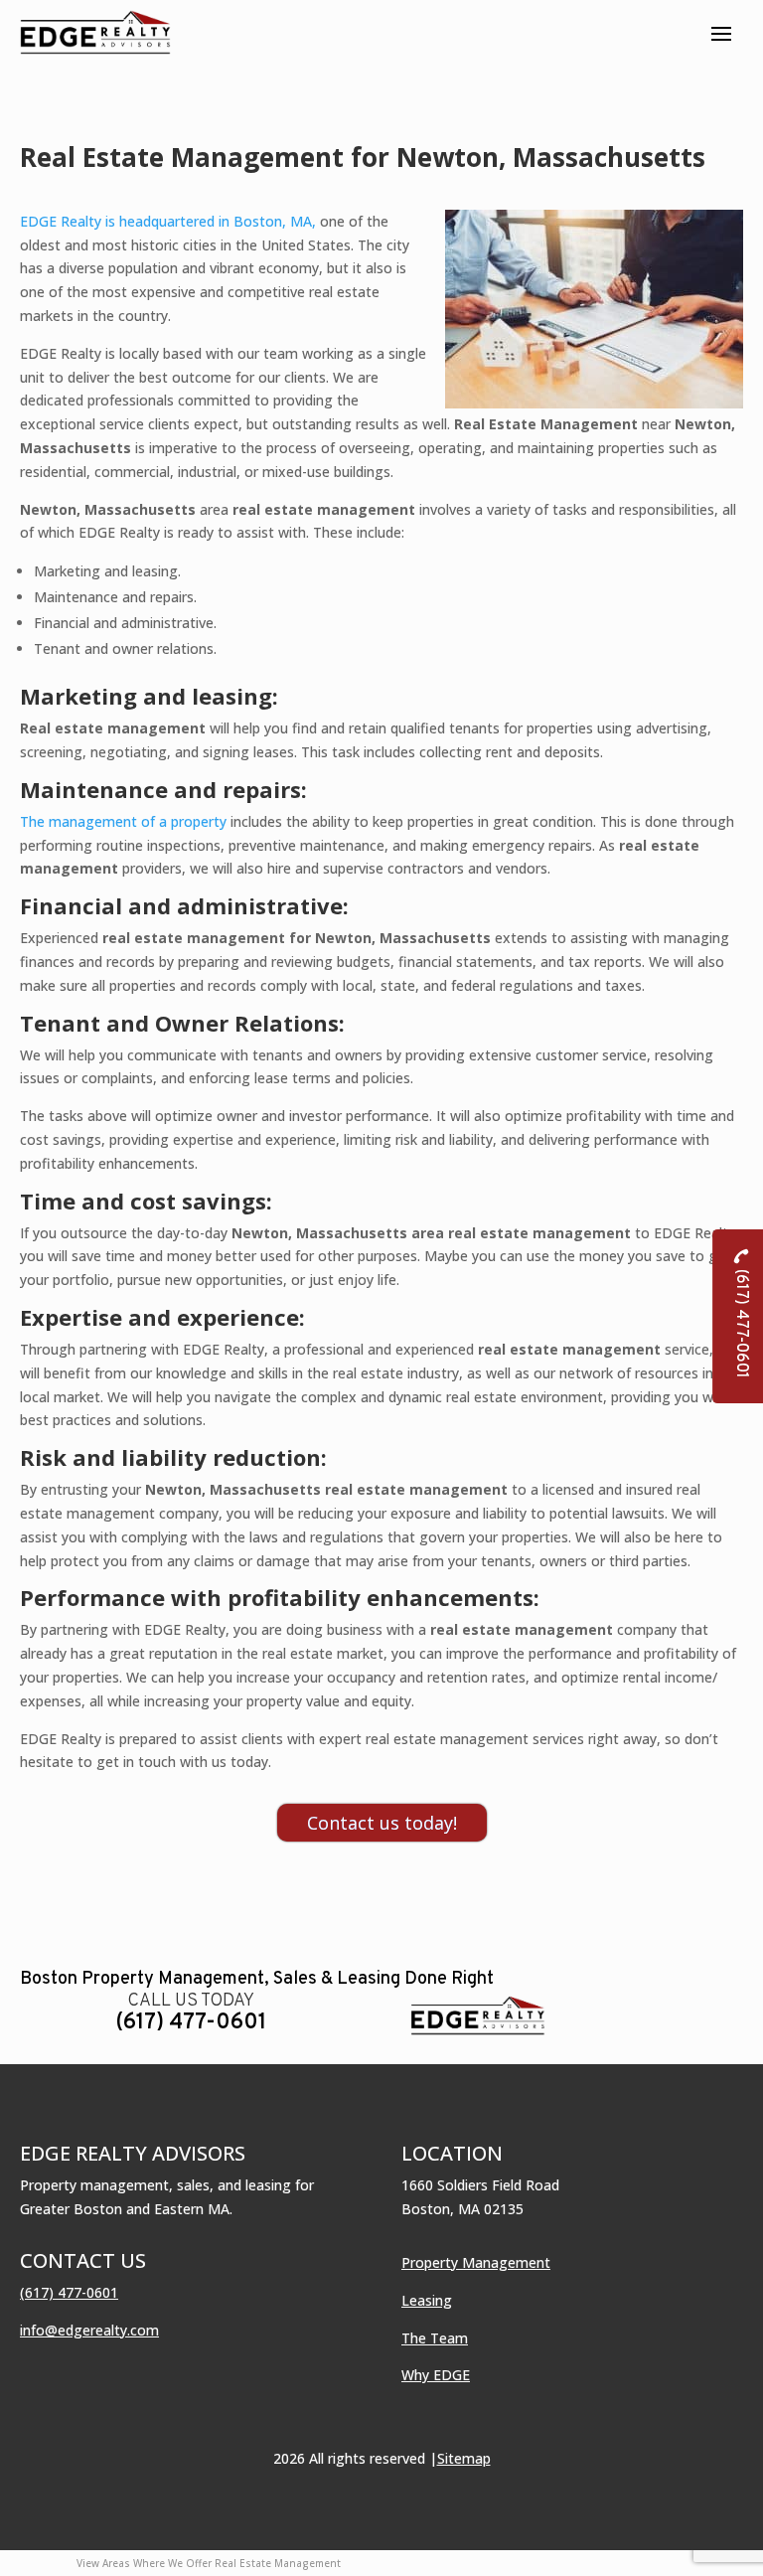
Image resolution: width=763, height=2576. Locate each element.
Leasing (427, 2300)
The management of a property (123, 821)
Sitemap (464, 2458)
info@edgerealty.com (89, 2330)
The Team (435, 2338)
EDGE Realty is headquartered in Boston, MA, (168, 221)
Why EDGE (436, 2375)
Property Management (476, 2262)
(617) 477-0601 (191, 2023)
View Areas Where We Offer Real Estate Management (209, 2563)
